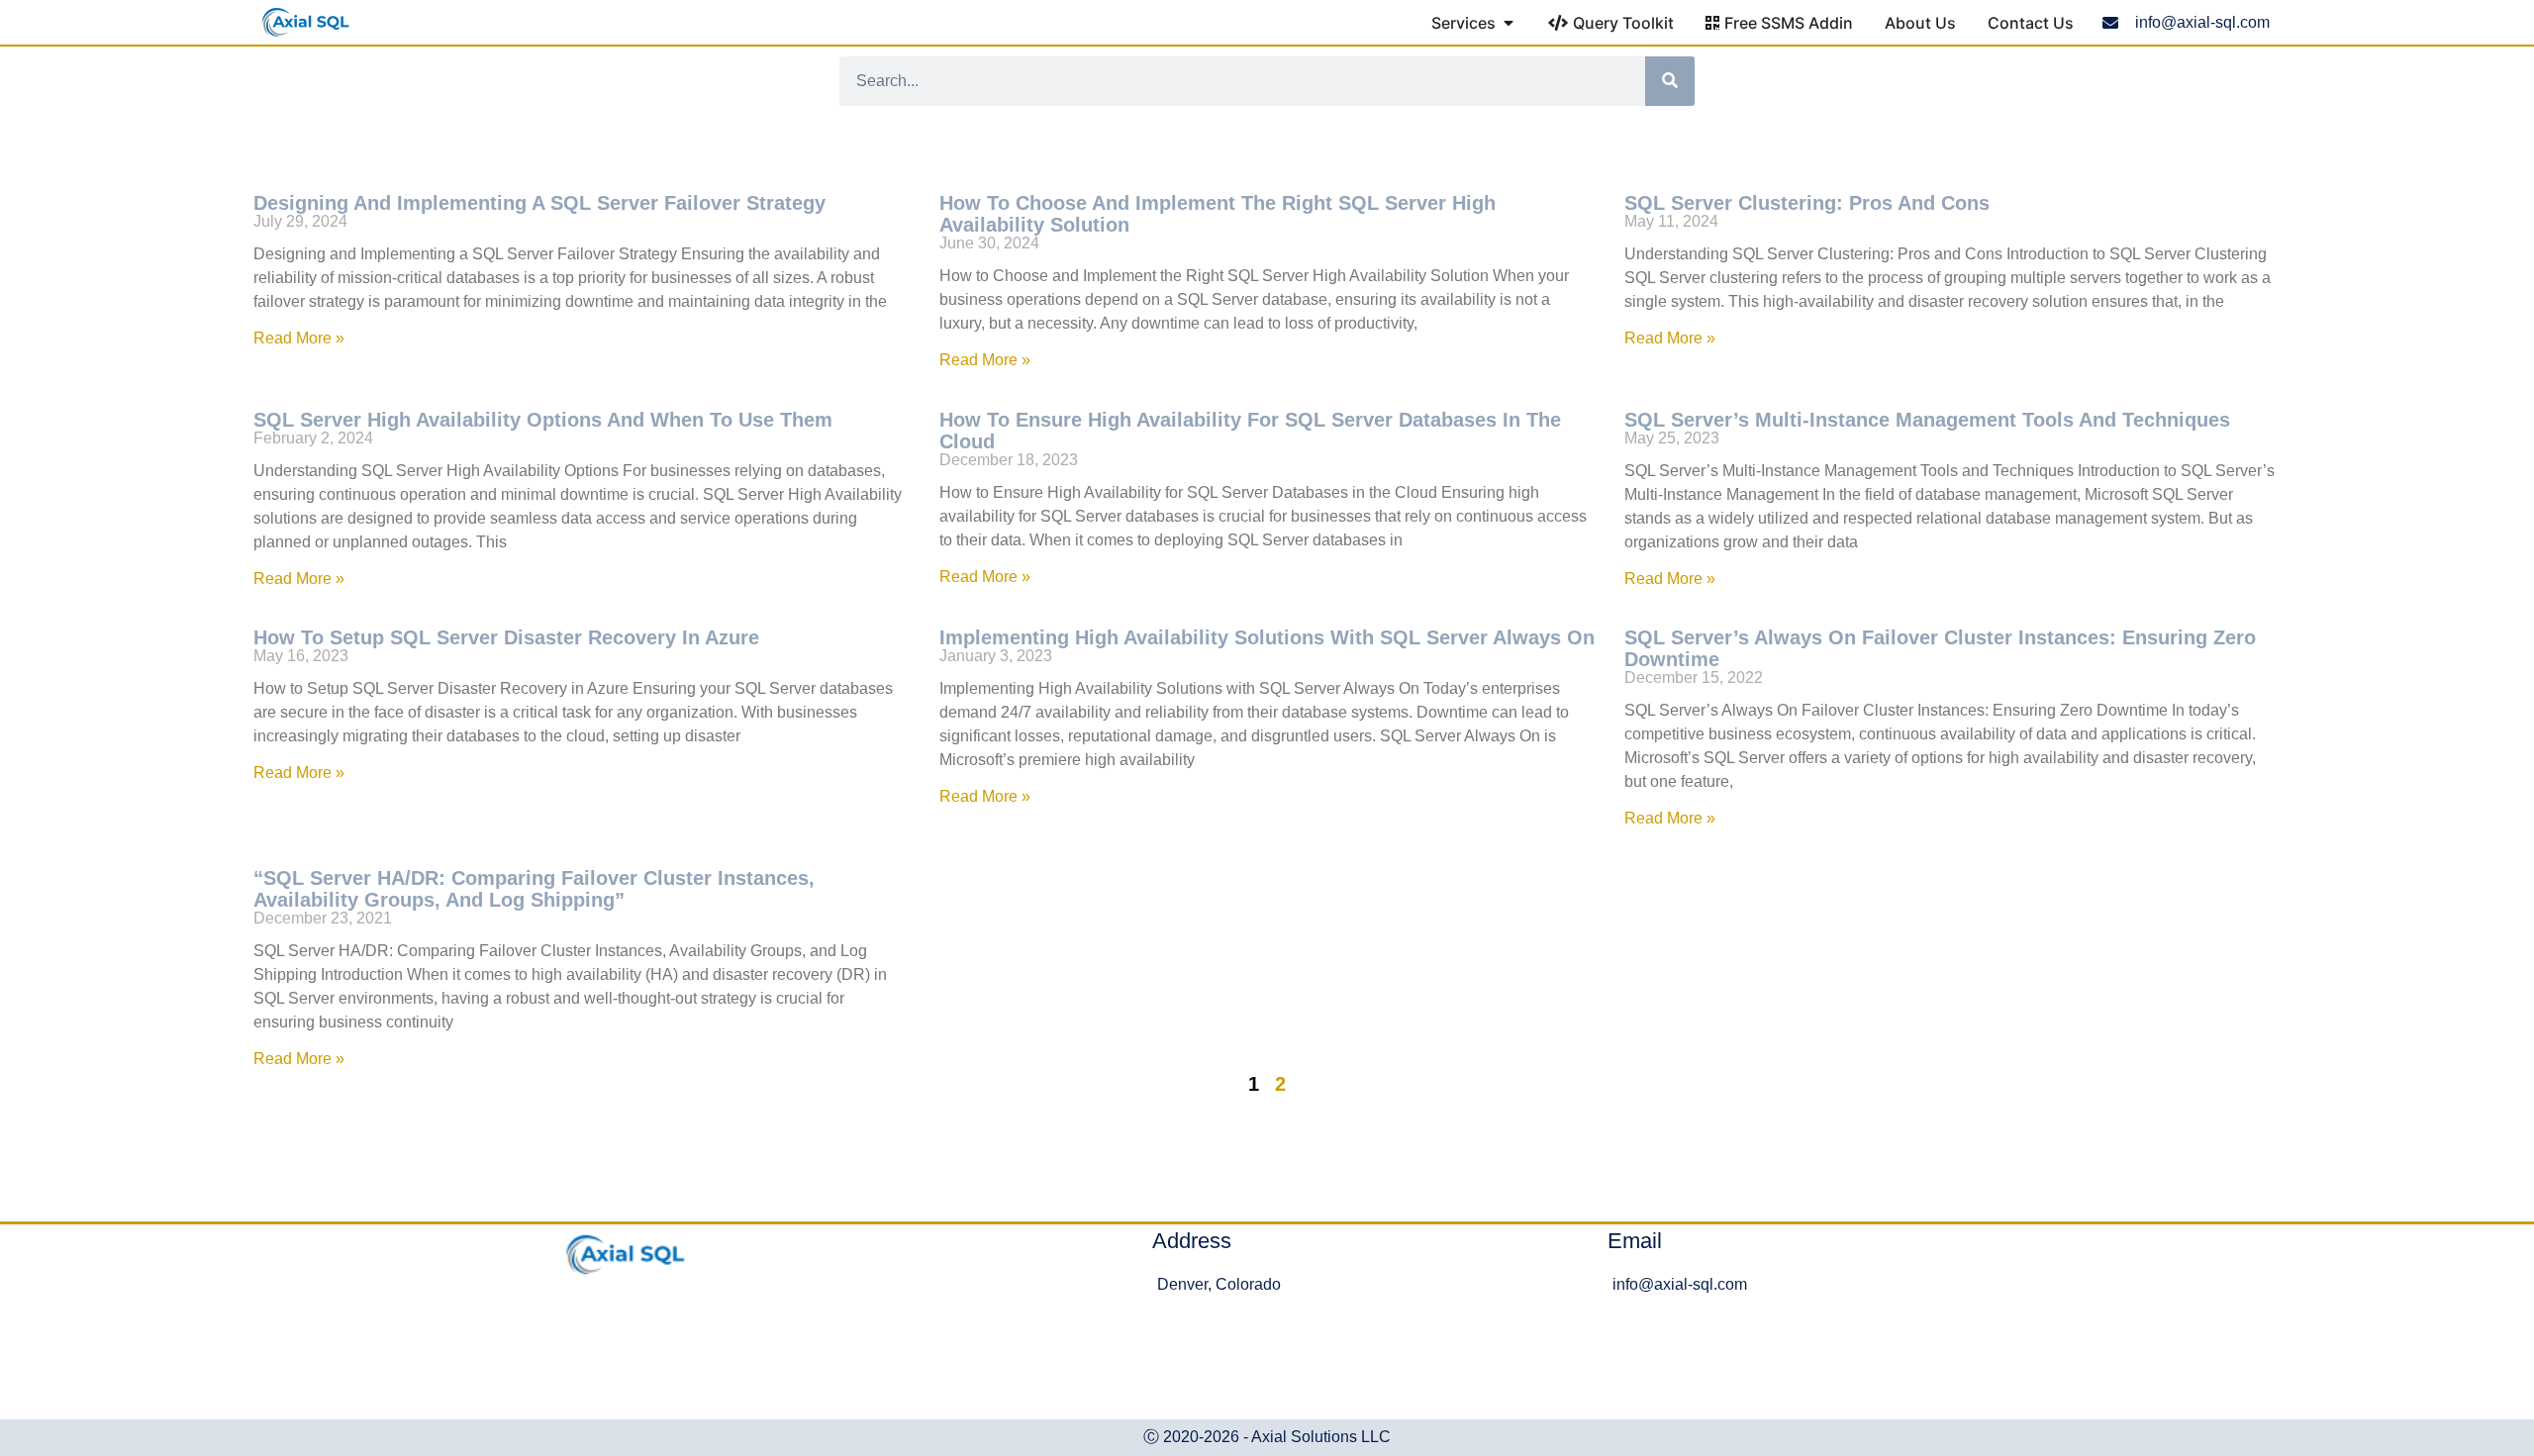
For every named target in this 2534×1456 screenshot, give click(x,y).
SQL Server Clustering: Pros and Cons (1807, 203)
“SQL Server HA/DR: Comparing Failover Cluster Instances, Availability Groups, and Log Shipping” (534, 889)
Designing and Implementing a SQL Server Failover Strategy (539, 203)
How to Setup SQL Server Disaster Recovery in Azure (506, 637)
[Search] (1670, 81)
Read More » (299, 338)
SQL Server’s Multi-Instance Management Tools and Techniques (1927, 420)
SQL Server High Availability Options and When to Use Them (543, 420)
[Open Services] (1509, 23)
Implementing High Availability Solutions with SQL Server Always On (1267, 637)
